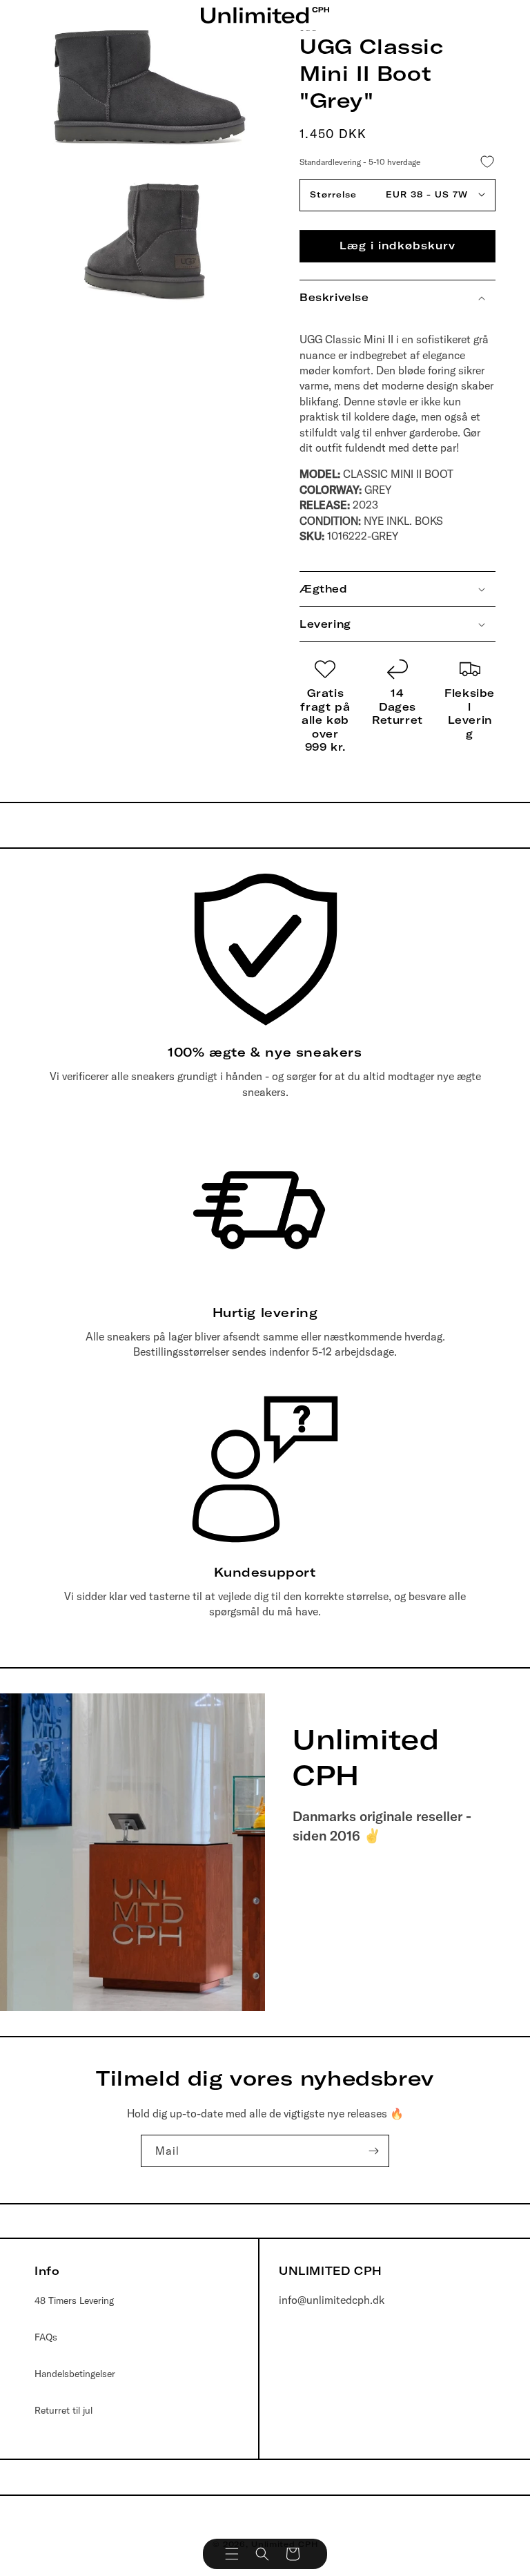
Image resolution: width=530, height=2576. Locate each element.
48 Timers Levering (74, 2300)
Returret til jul (63, 2410)
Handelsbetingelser (75, 2374)
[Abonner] (373, 2151)
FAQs (46, 2337)
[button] (232, 2554)
